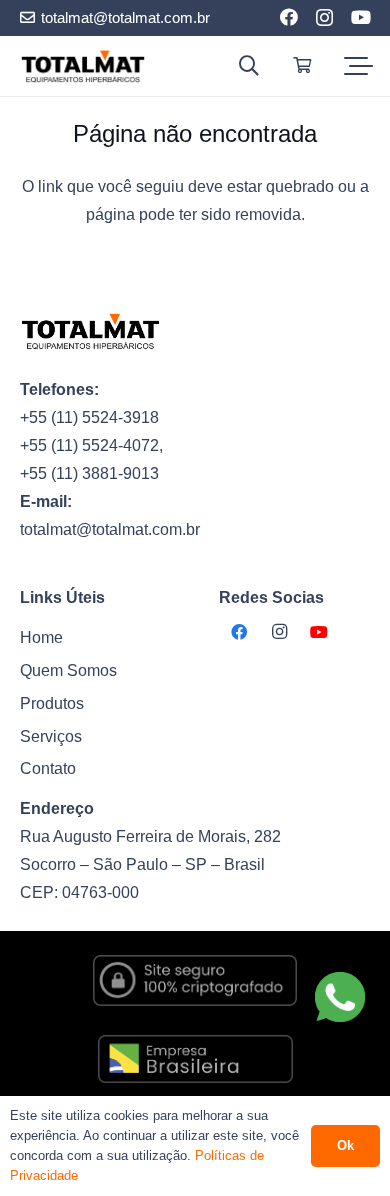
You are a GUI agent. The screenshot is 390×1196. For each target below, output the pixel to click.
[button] (249, 66)
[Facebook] (289, 17)
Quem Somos (68, 670)
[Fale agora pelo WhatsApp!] (340, 997)
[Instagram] (324, 18)
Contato (48, 768)
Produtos (52, 703)
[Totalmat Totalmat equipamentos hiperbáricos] (83, 66)
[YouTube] (361, 17)
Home (41, 637)
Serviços (51, 736)
